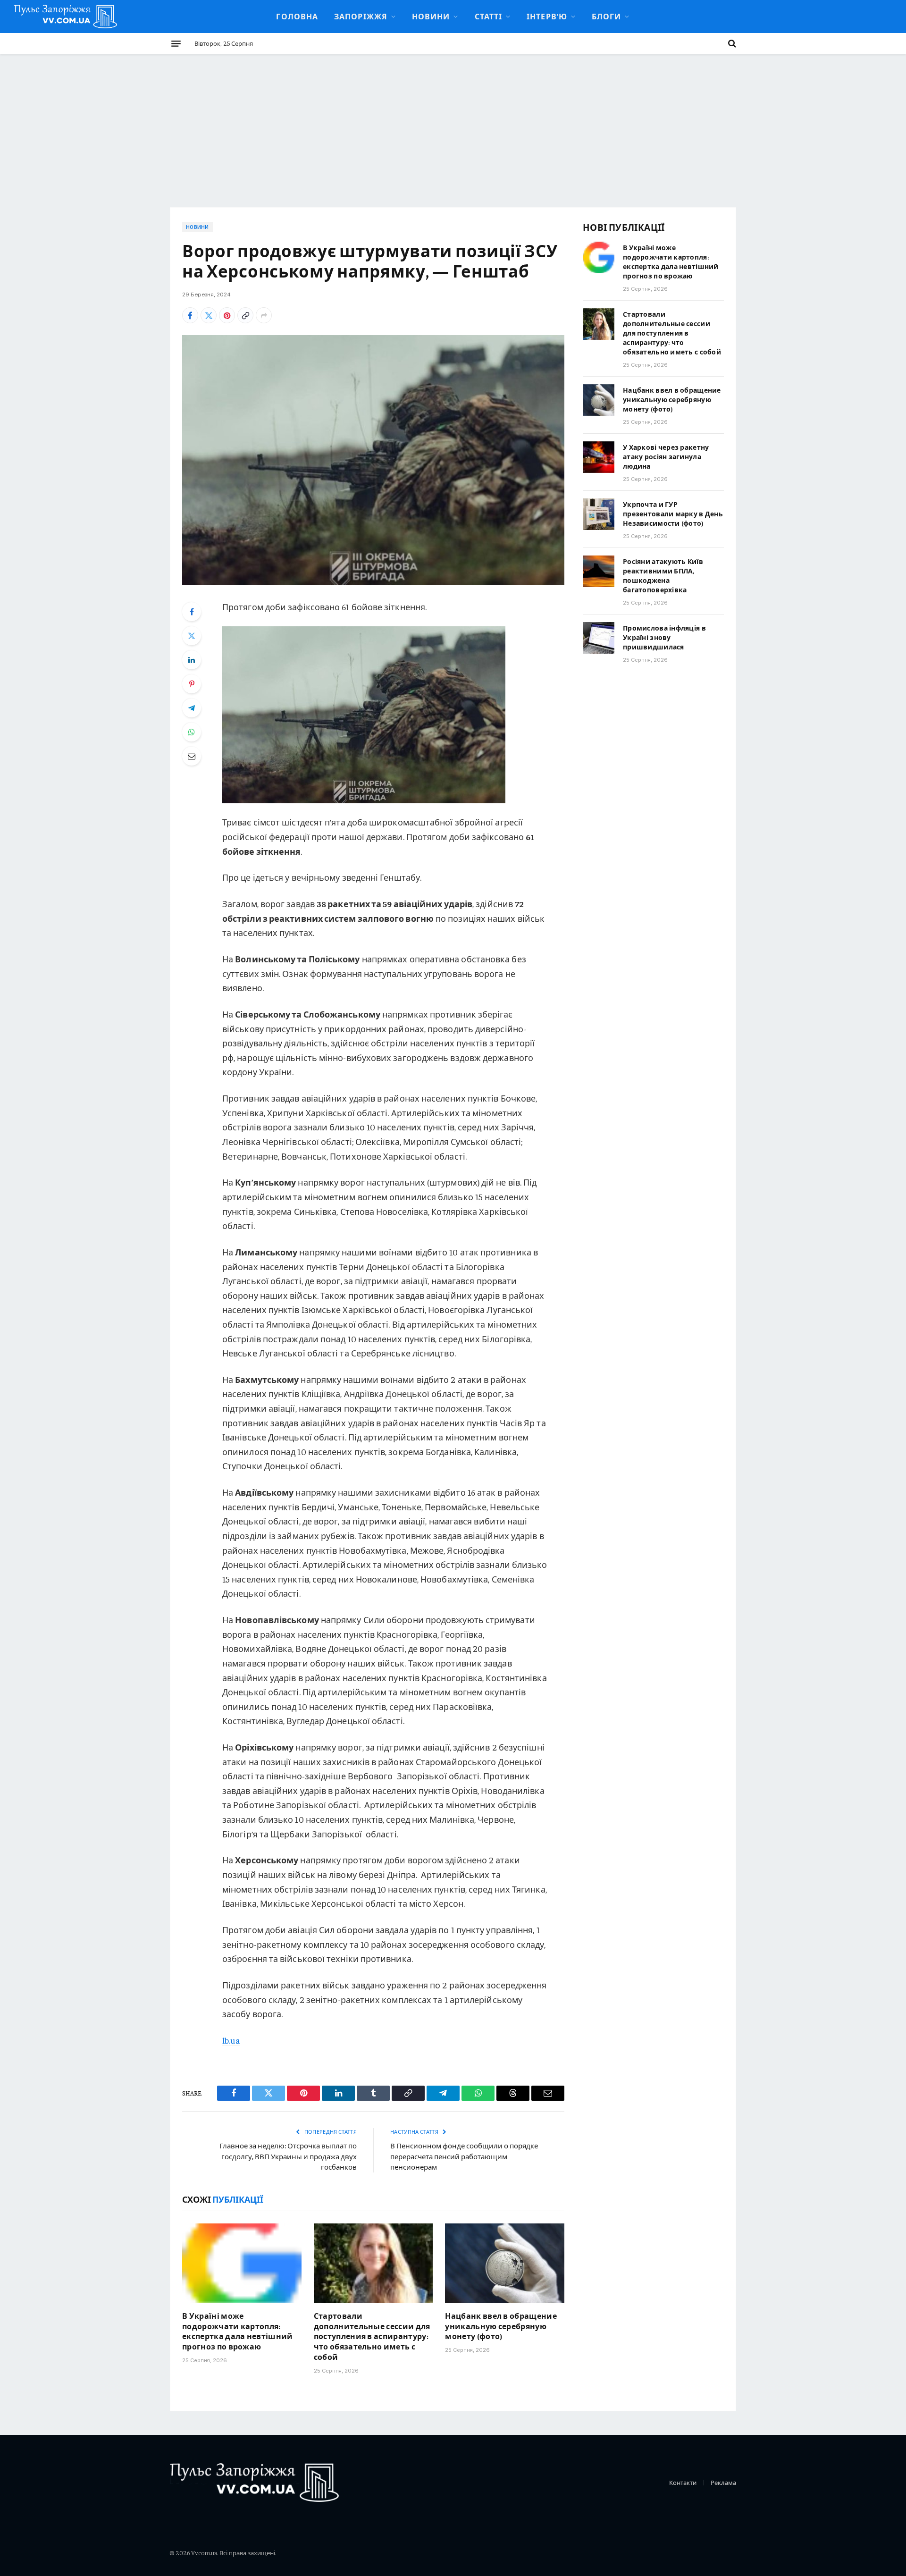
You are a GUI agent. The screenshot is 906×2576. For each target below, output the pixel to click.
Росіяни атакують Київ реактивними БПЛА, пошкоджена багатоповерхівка (663, 575)
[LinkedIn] (192, 660)
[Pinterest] (192, 684)
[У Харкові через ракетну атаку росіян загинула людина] (599, 457)
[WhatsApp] (192, 732)
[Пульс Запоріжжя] (66, 17)
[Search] (731, 43)
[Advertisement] (453, 125)
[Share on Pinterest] (227, 315)
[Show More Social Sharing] (264, 315)
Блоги (606, 16)
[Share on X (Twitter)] (209, 315)
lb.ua (231, 2040)
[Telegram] (192, 708)
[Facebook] (192, 612)
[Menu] (176, 43)
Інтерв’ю (547, 16)
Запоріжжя (361, 16)
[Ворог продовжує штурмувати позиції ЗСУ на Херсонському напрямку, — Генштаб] (373, 460)
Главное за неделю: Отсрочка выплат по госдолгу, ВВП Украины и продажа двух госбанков (288, 2156)
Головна (297, 16)
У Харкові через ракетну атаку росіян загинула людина (666, 456)
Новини (431, 16)
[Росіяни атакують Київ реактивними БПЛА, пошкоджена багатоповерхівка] (599, 571)
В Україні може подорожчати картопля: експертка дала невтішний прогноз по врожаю (238, 2331)
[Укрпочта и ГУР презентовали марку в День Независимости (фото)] (599, 514)
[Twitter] (192, 636)
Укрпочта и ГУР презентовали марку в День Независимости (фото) (673, 514)
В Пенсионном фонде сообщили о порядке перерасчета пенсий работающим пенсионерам (464, 2156)
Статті (489, 16)
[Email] (192, 756)
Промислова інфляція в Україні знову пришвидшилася (664, 637)
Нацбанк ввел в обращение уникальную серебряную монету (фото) (501, 2326)
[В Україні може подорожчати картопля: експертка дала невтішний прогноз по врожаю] (242, 2263)
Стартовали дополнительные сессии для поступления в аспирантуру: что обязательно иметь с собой (372, 2336)
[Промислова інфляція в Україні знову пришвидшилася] (599, 638)
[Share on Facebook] (190, 315)
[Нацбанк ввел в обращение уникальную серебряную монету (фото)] (505, 2263)
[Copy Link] (245, 315)
